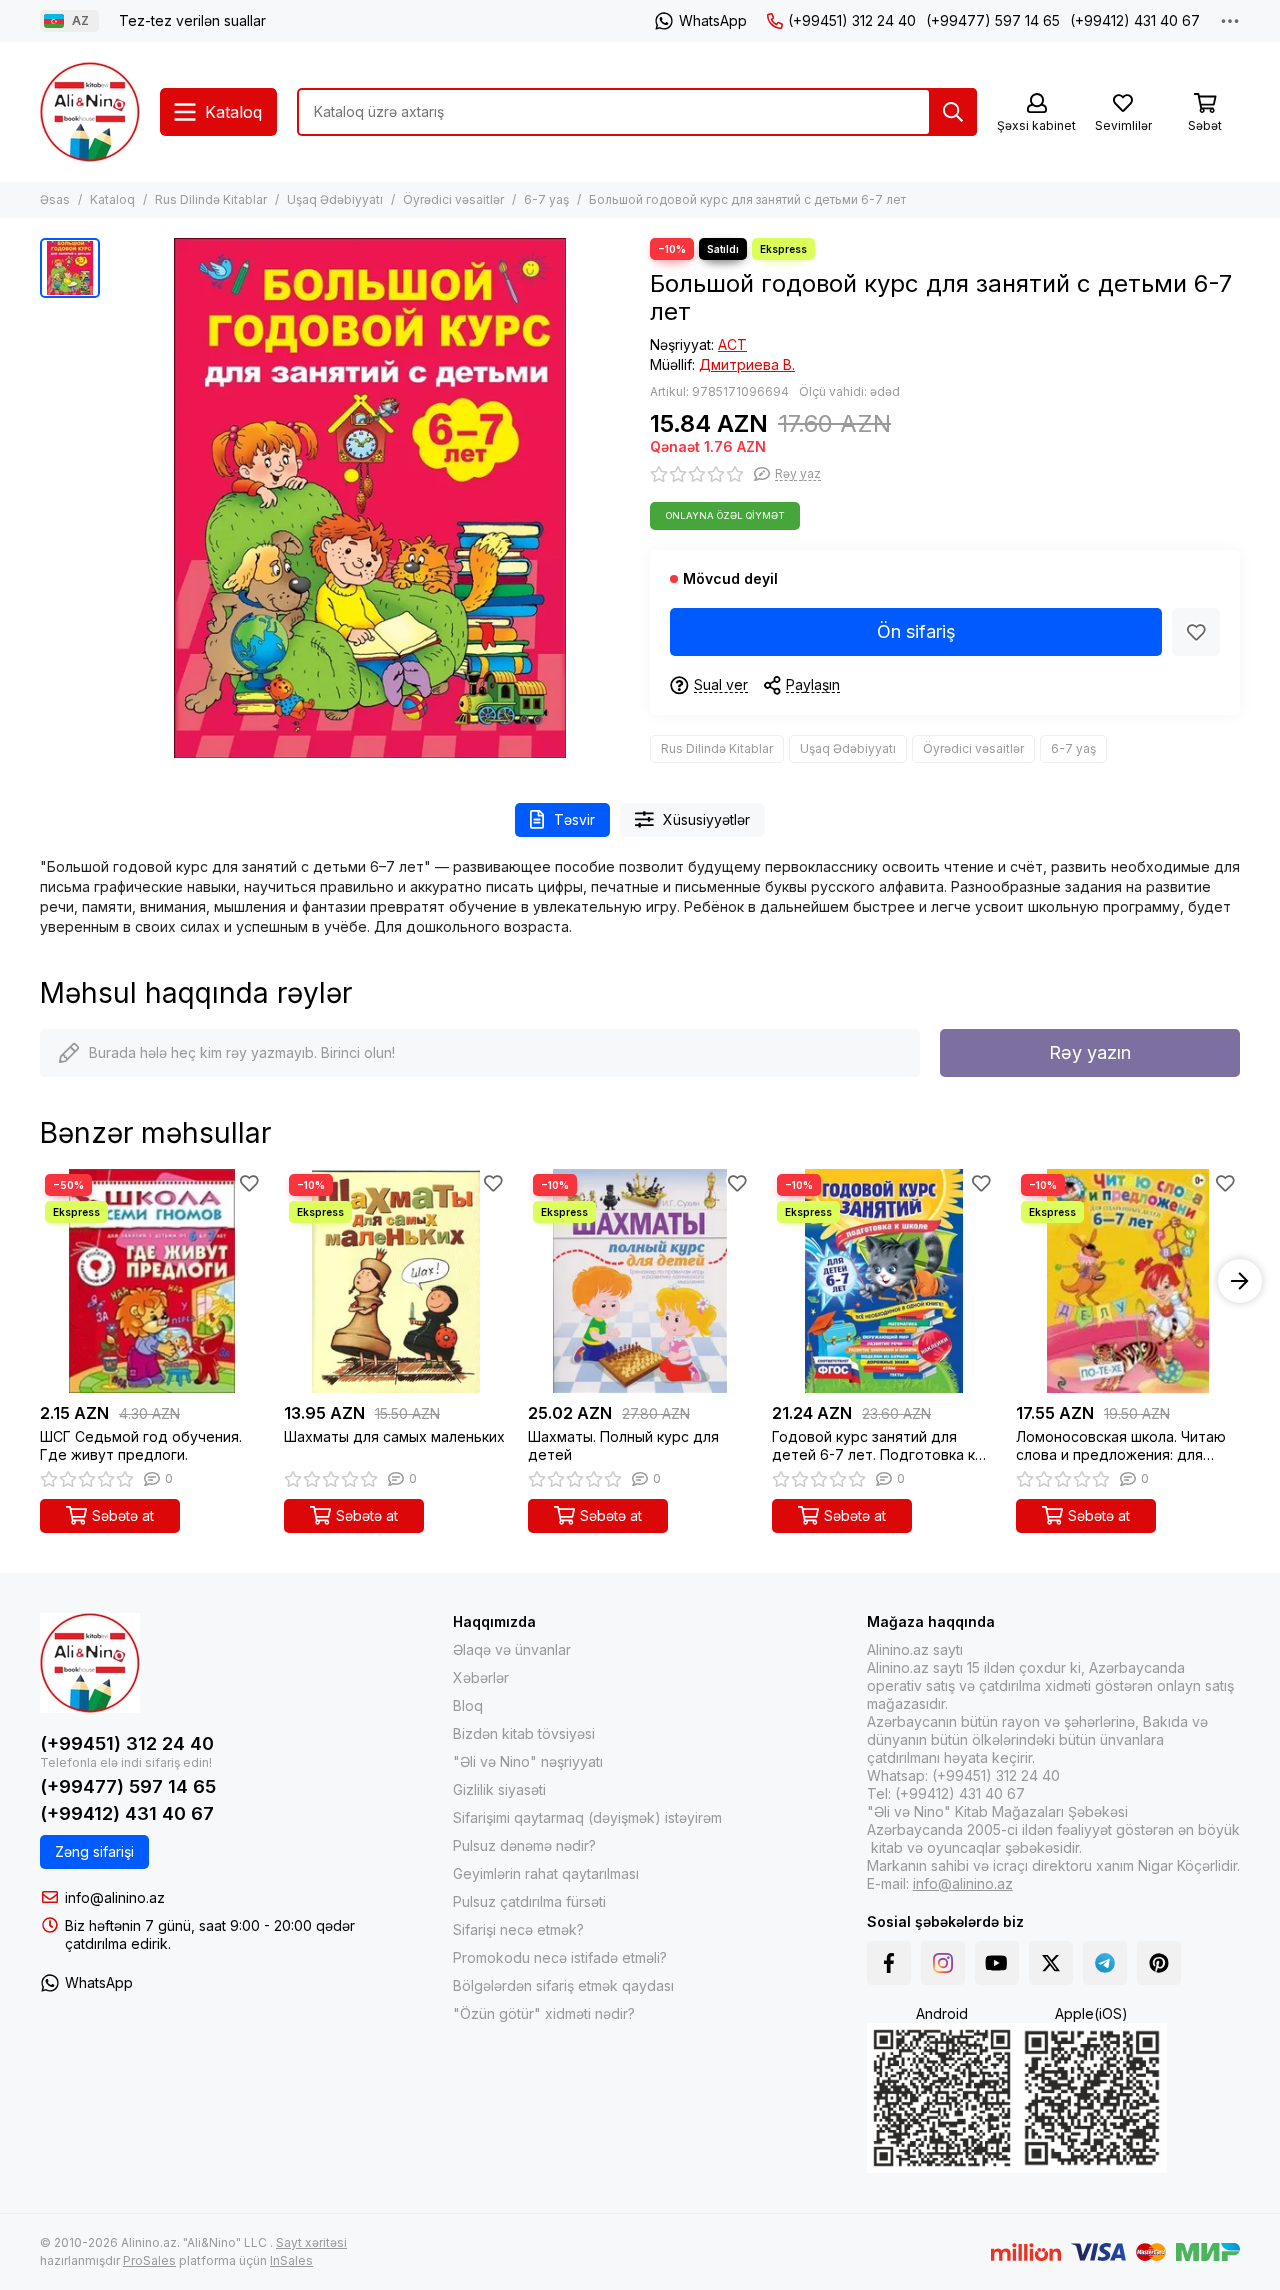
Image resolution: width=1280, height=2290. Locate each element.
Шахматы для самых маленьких (394, 1436)
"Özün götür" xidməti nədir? (544, 2013)
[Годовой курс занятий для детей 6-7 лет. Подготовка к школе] (884, 1281)
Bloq (468, 1705)
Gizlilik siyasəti (499, 1789)
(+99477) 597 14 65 (993, 20)
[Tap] (953, 112)
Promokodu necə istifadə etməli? (560, 1957)
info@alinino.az (115, 1897)
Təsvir (574, 819)
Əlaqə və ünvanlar (512, 1649)
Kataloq (112, 199)
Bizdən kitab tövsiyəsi (524, 1733)
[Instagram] (943, 1963)
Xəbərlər (481, 1677)
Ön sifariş (916, 631)
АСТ (732, 344)
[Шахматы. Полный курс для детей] (640, 1281)
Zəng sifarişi (94, 1851)
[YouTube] (997, 1963)
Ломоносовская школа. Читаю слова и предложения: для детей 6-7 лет (1121, 1446)
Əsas (55, 199)
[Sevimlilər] (1196, 632)
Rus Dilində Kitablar (211, 199)
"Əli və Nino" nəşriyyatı (528, 1761)
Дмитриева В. (747, 364)
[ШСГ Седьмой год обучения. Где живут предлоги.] (152, 1281)
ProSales (149, 2260)
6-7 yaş (546, 199)
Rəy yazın (1090, 1052)
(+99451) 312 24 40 (852, 20)
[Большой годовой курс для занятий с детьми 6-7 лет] (370, 498)
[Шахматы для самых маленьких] (396, 1281)
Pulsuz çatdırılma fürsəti (529, 1901)
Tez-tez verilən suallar (192, 20)
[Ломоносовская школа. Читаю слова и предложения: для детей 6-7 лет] (1128, 1281)
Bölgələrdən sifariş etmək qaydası (563, 1985)
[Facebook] (889, 1963)
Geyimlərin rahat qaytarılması (546, 1873)
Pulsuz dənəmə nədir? (524, 1845)
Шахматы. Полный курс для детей (623, 1445)
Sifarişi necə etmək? (518, 1929)
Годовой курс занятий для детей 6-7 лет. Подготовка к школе (873, 1446)
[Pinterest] (1159, 1963)
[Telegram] (1105, 1963)
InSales (291, 2260)
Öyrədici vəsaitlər (453, 199)
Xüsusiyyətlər (706, 819)
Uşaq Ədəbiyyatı (335, 199)
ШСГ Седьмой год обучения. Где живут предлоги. (141, 1445)
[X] (1051, 1963)
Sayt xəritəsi (311, 2242)
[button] (40, 1281)
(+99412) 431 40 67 (1135, 20)
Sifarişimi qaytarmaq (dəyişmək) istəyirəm (587, 1817)
